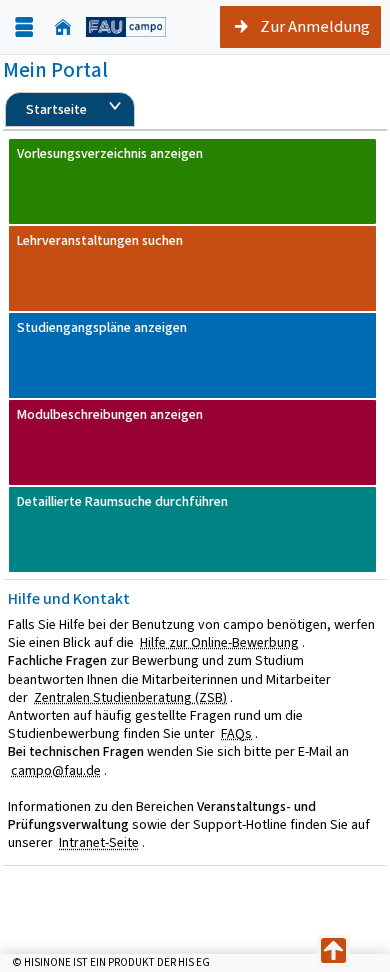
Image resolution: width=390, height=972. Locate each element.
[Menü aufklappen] (24, 27)
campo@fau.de (56, 770)
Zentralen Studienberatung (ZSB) (130, 697)
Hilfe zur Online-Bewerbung (219, 642)
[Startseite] (63, 27)
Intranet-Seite (99, 842)
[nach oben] (333, 951)
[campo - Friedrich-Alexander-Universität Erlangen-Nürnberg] (126, 26)
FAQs (236, 733)
